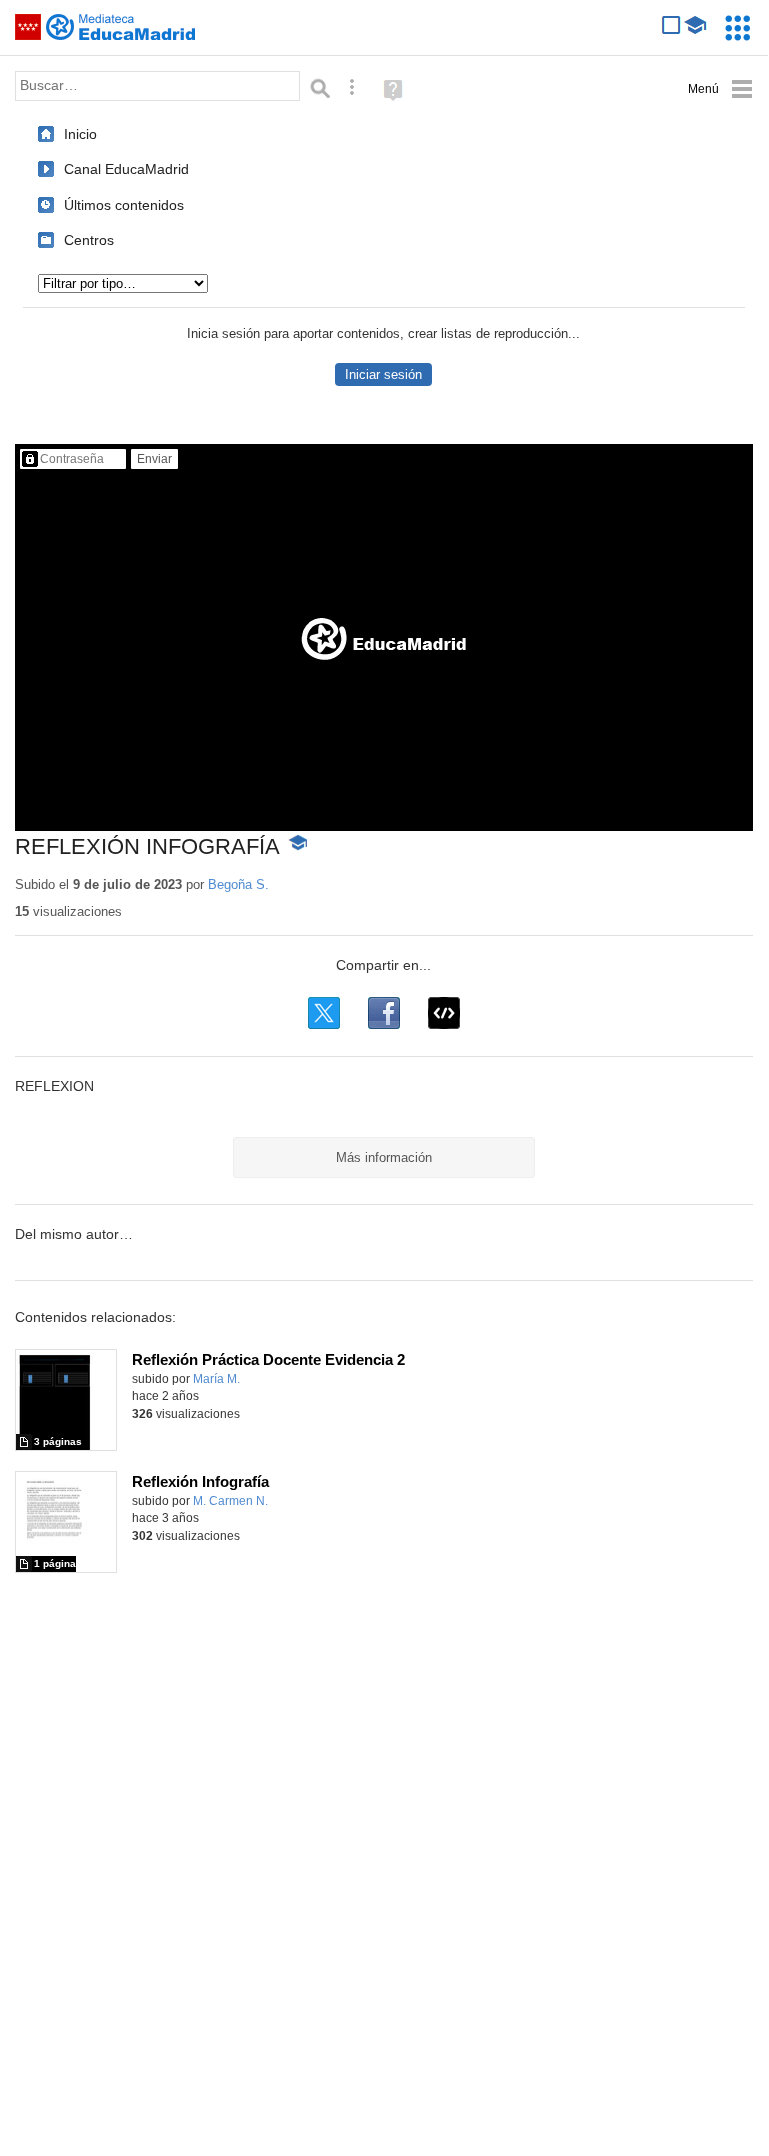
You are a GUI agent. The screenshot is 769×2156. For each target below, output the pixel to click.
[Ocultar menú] (720, 89)
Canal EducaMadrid (126, 169)
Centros (89, 240)
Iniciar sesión (383, 374)
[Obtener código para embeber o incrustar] (444, 1013)
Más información (384, 1157)
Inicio (80, 134)
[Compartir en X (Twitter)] (324, 1013)
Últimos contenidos (124, 205)
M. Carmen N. (230, 1501)
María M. (216, 1379)
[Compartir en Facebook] (384, 1013)
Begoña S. (238, 884)
